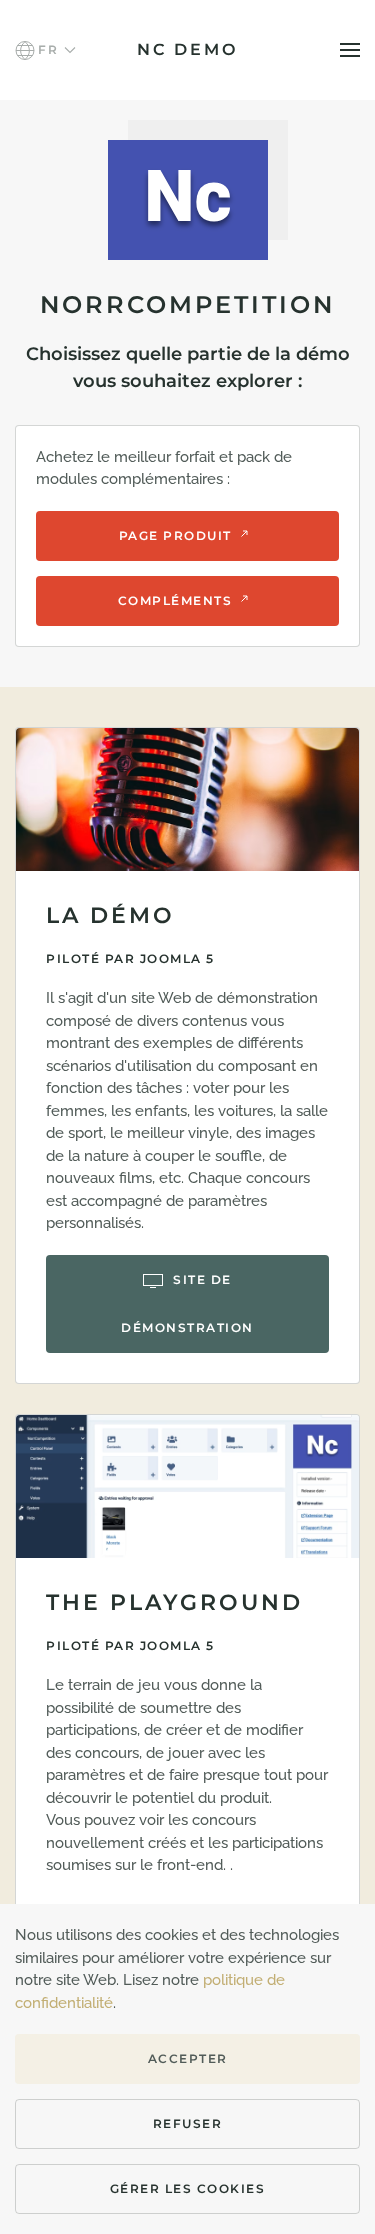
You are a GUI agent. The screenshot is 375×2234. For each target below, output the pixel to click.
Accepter (188, 2058)
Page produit (175, 535)
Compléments (175, 600)
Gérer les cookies (188, 2188)
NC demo (187, 49)
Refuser (188, 2123)
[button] (45, 50)
